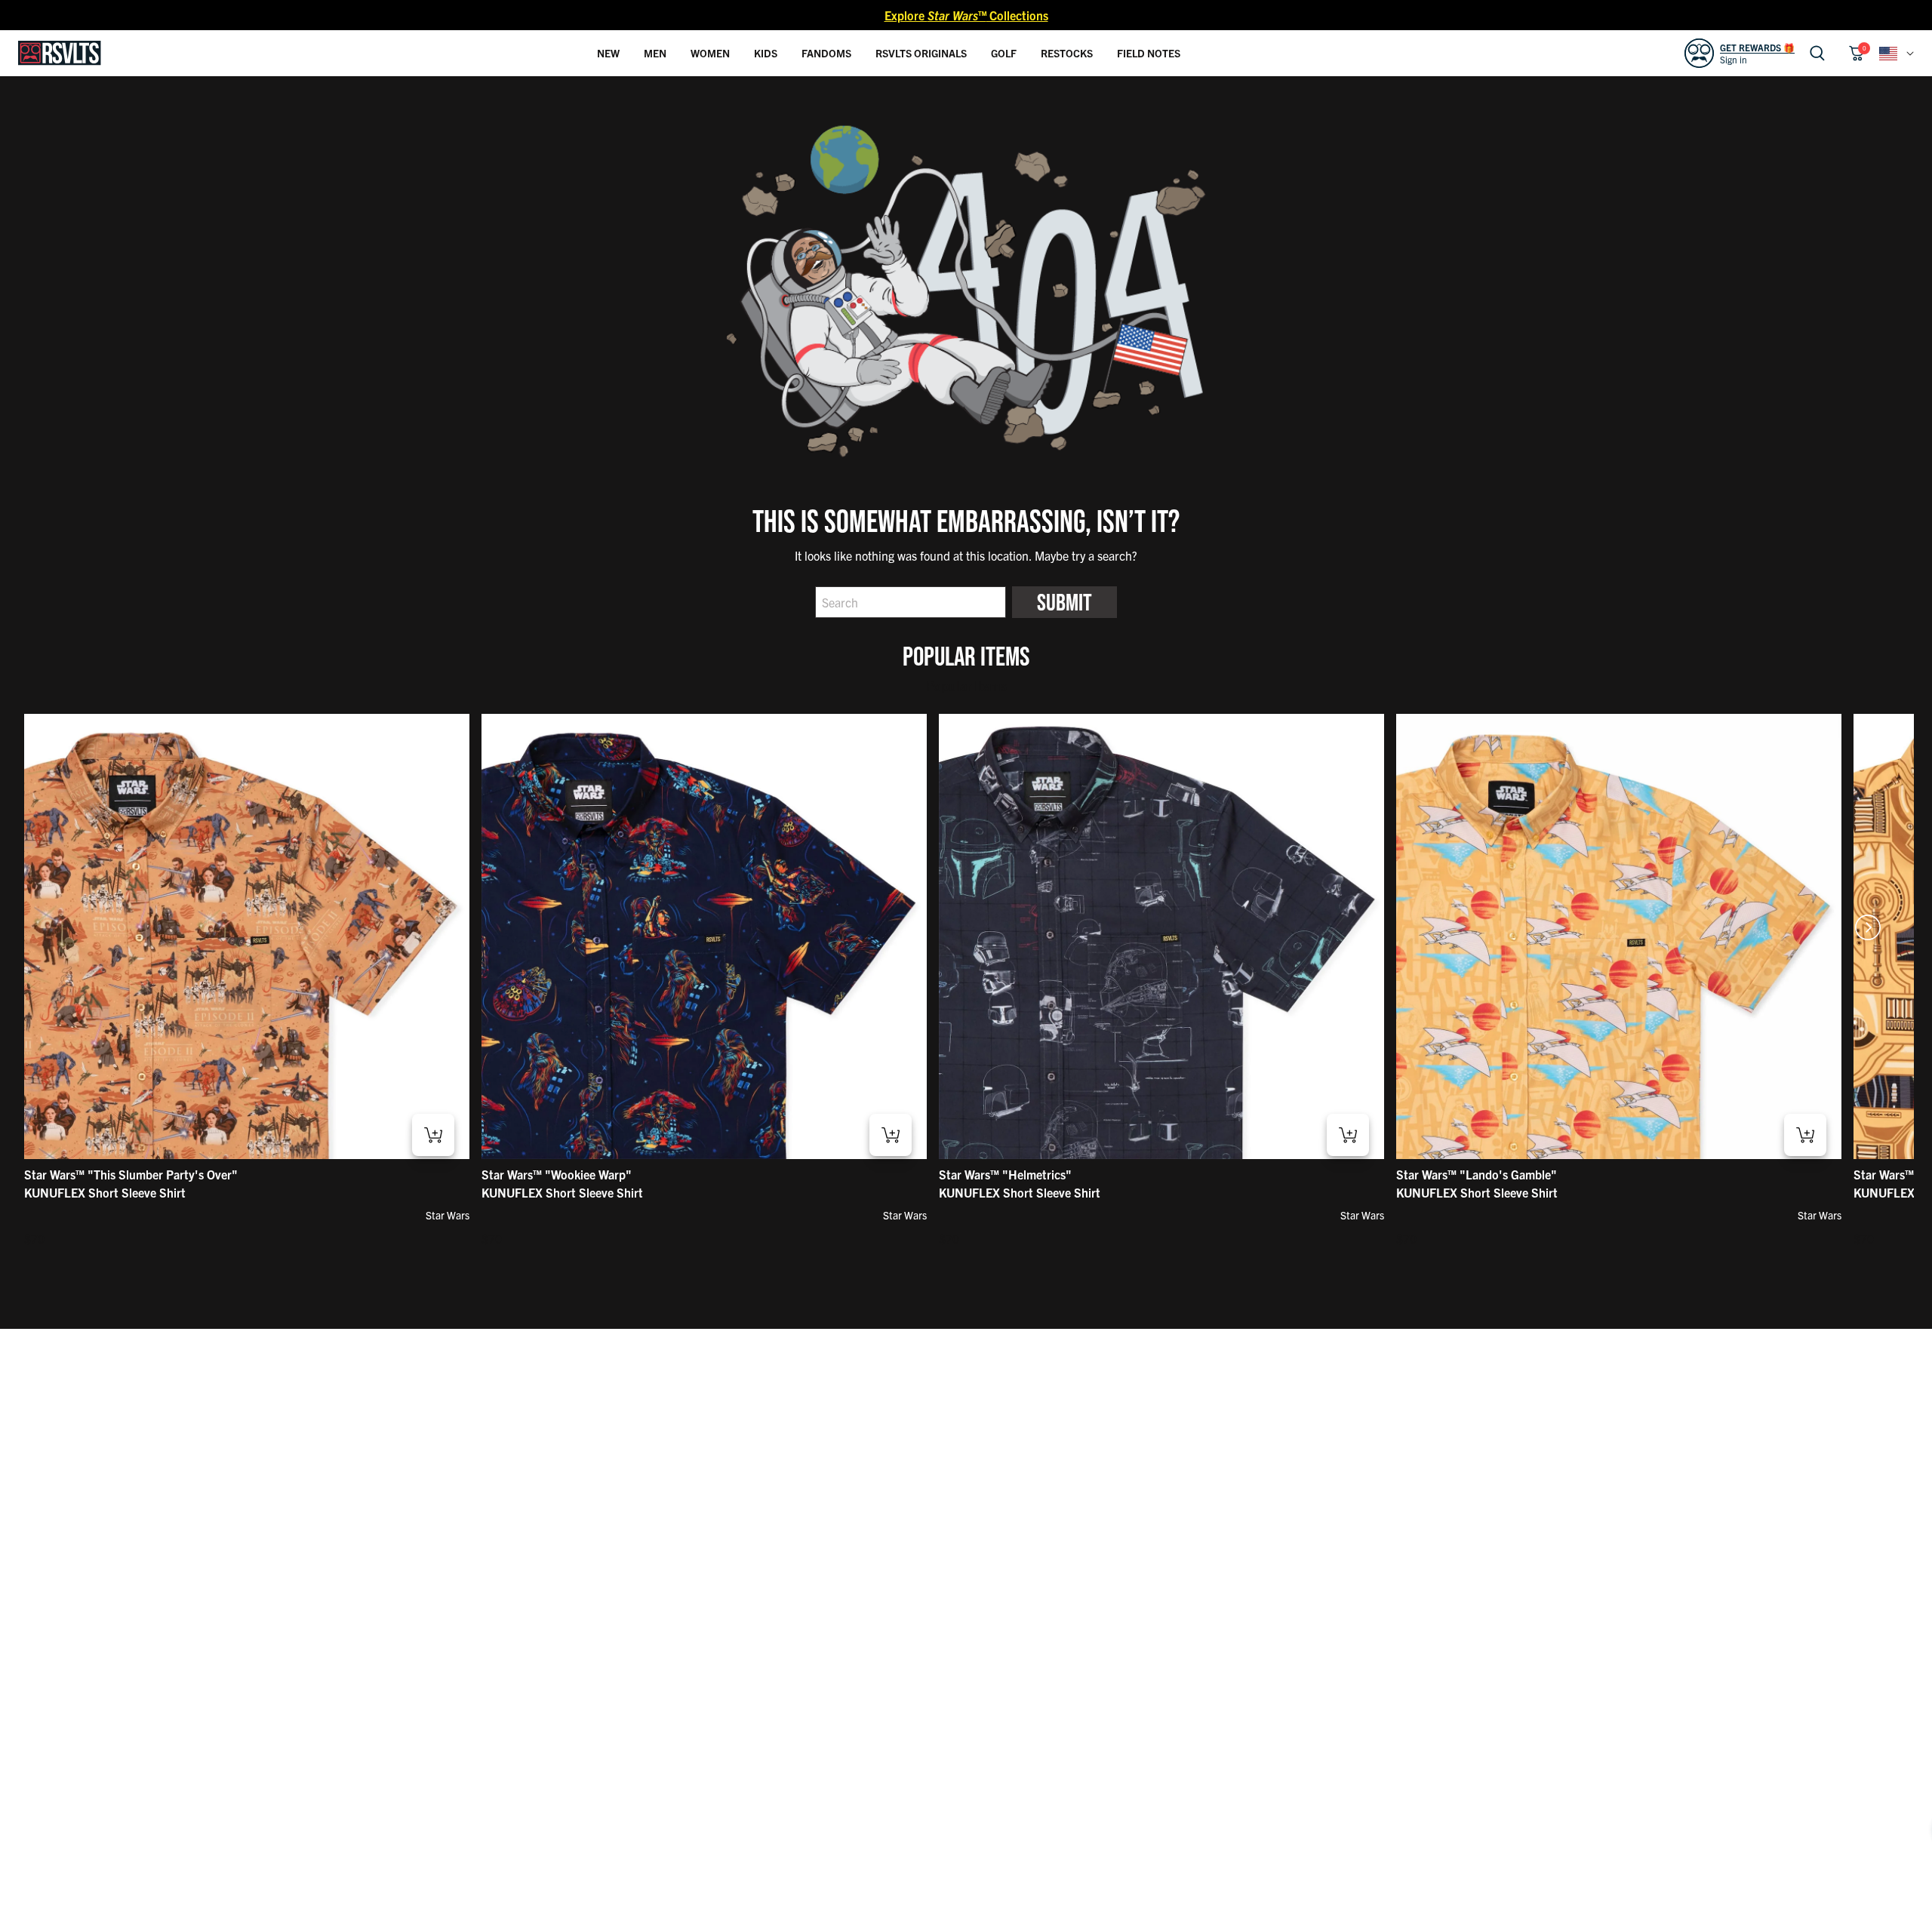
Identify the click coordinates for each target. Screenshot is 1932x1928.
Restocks (1067, 53)
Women (710, 53)
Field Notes (1149, 53)
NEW (608, 53)
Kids (766, 53)
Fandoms (826, 53)
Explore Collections (966, 15)
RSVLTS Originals (921, 53)
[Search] (1817, 53)
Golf (1004, 53)
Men (655, 53)
